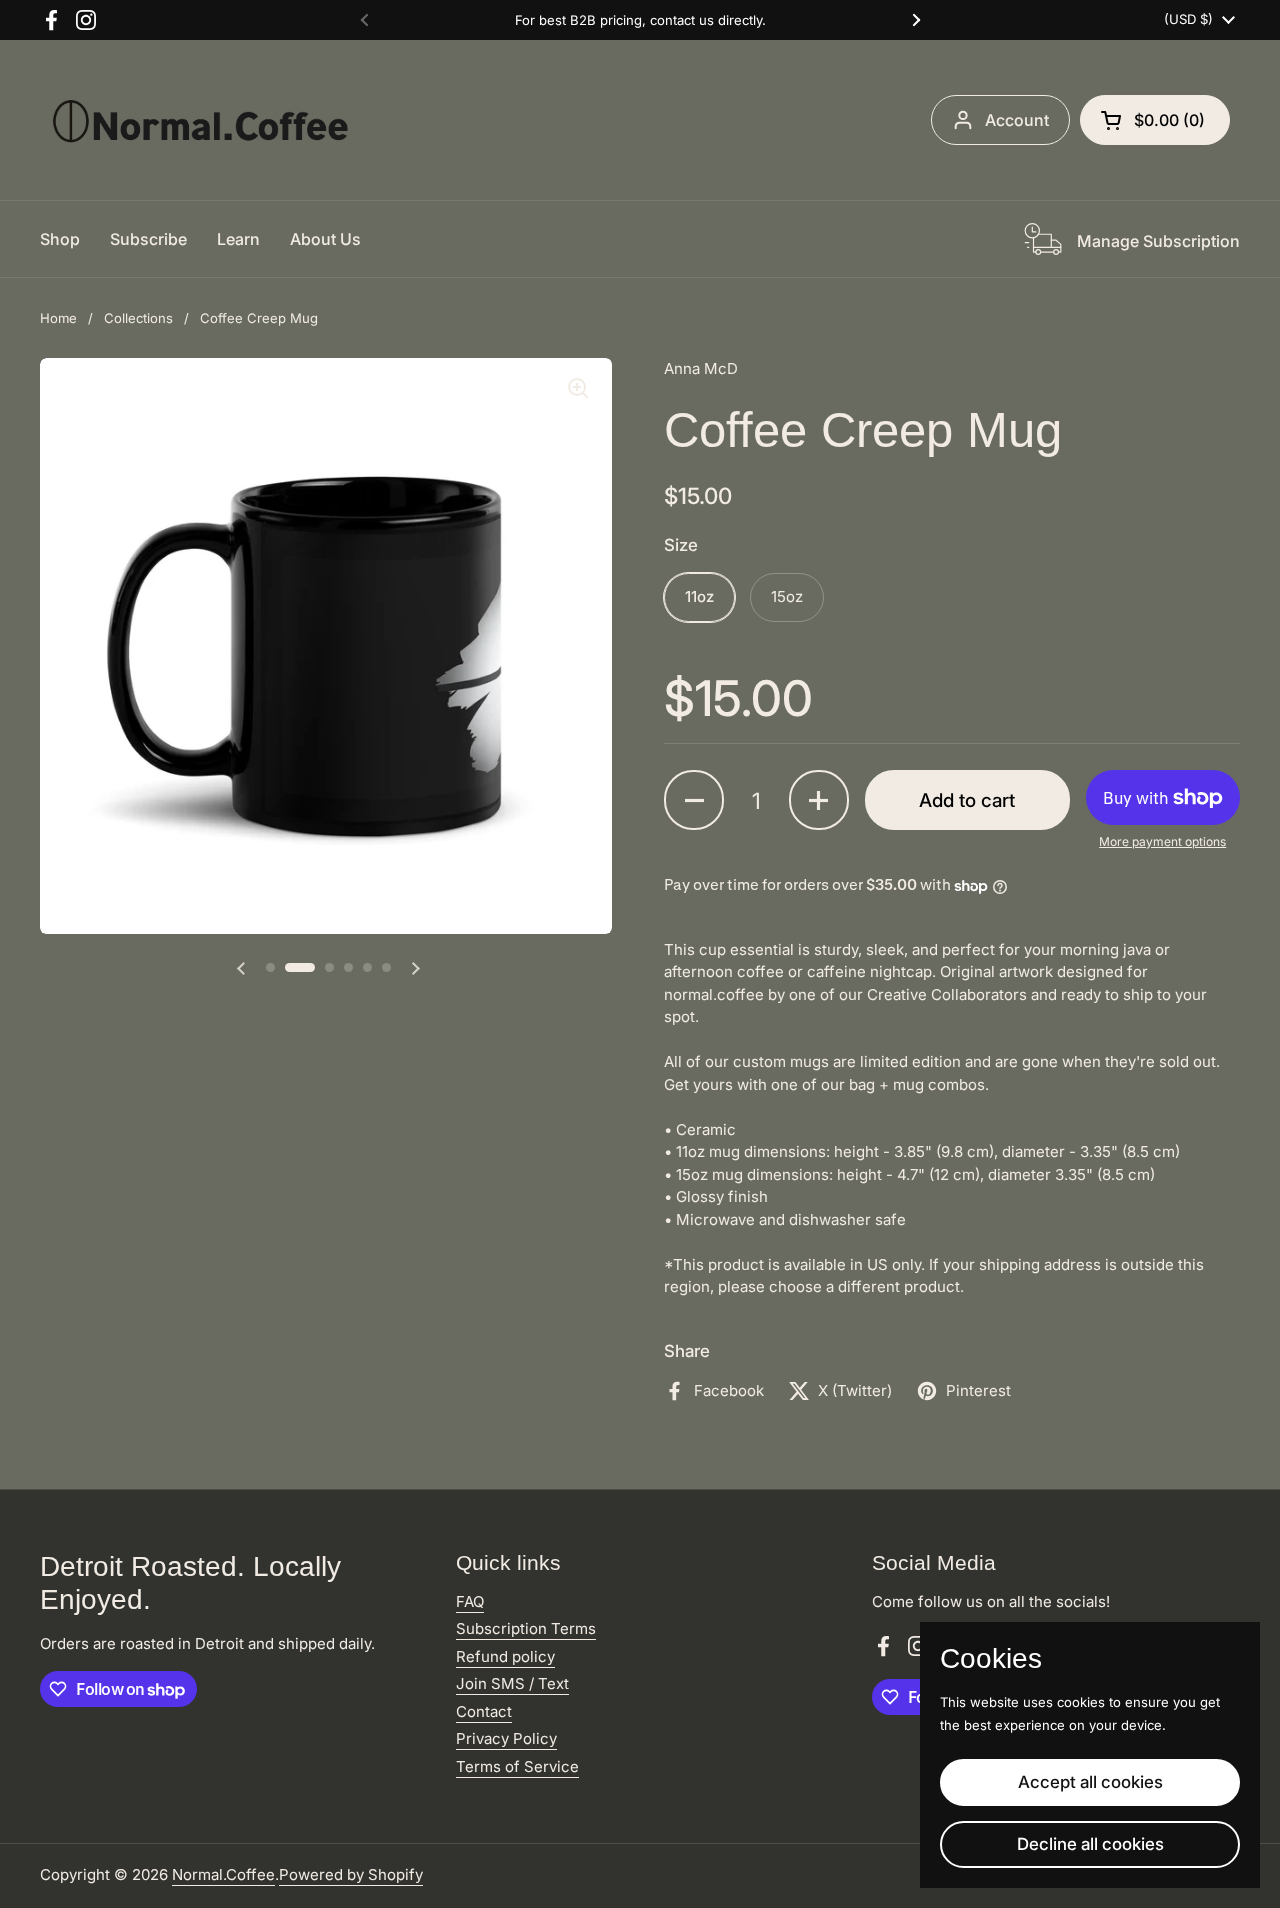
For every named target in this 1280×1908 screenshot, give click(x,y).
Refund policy (505, 1656)
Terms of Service (517, 1766)
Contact (484, 1711)
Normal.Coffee (223, 1874)
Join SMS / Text (512, 1683)
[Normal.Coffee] (200, 120)
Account (1017, 120)
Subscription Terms (526, 1628)
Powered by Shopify (351, 1874)
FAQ (470, 1601)
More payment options (1162, 841)
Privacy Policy (506, 1738)
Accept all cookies (1090, 1782)
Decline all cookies (1090, 1844)
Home (58, 318)
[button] (1155, 120)
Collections (138, 318)
